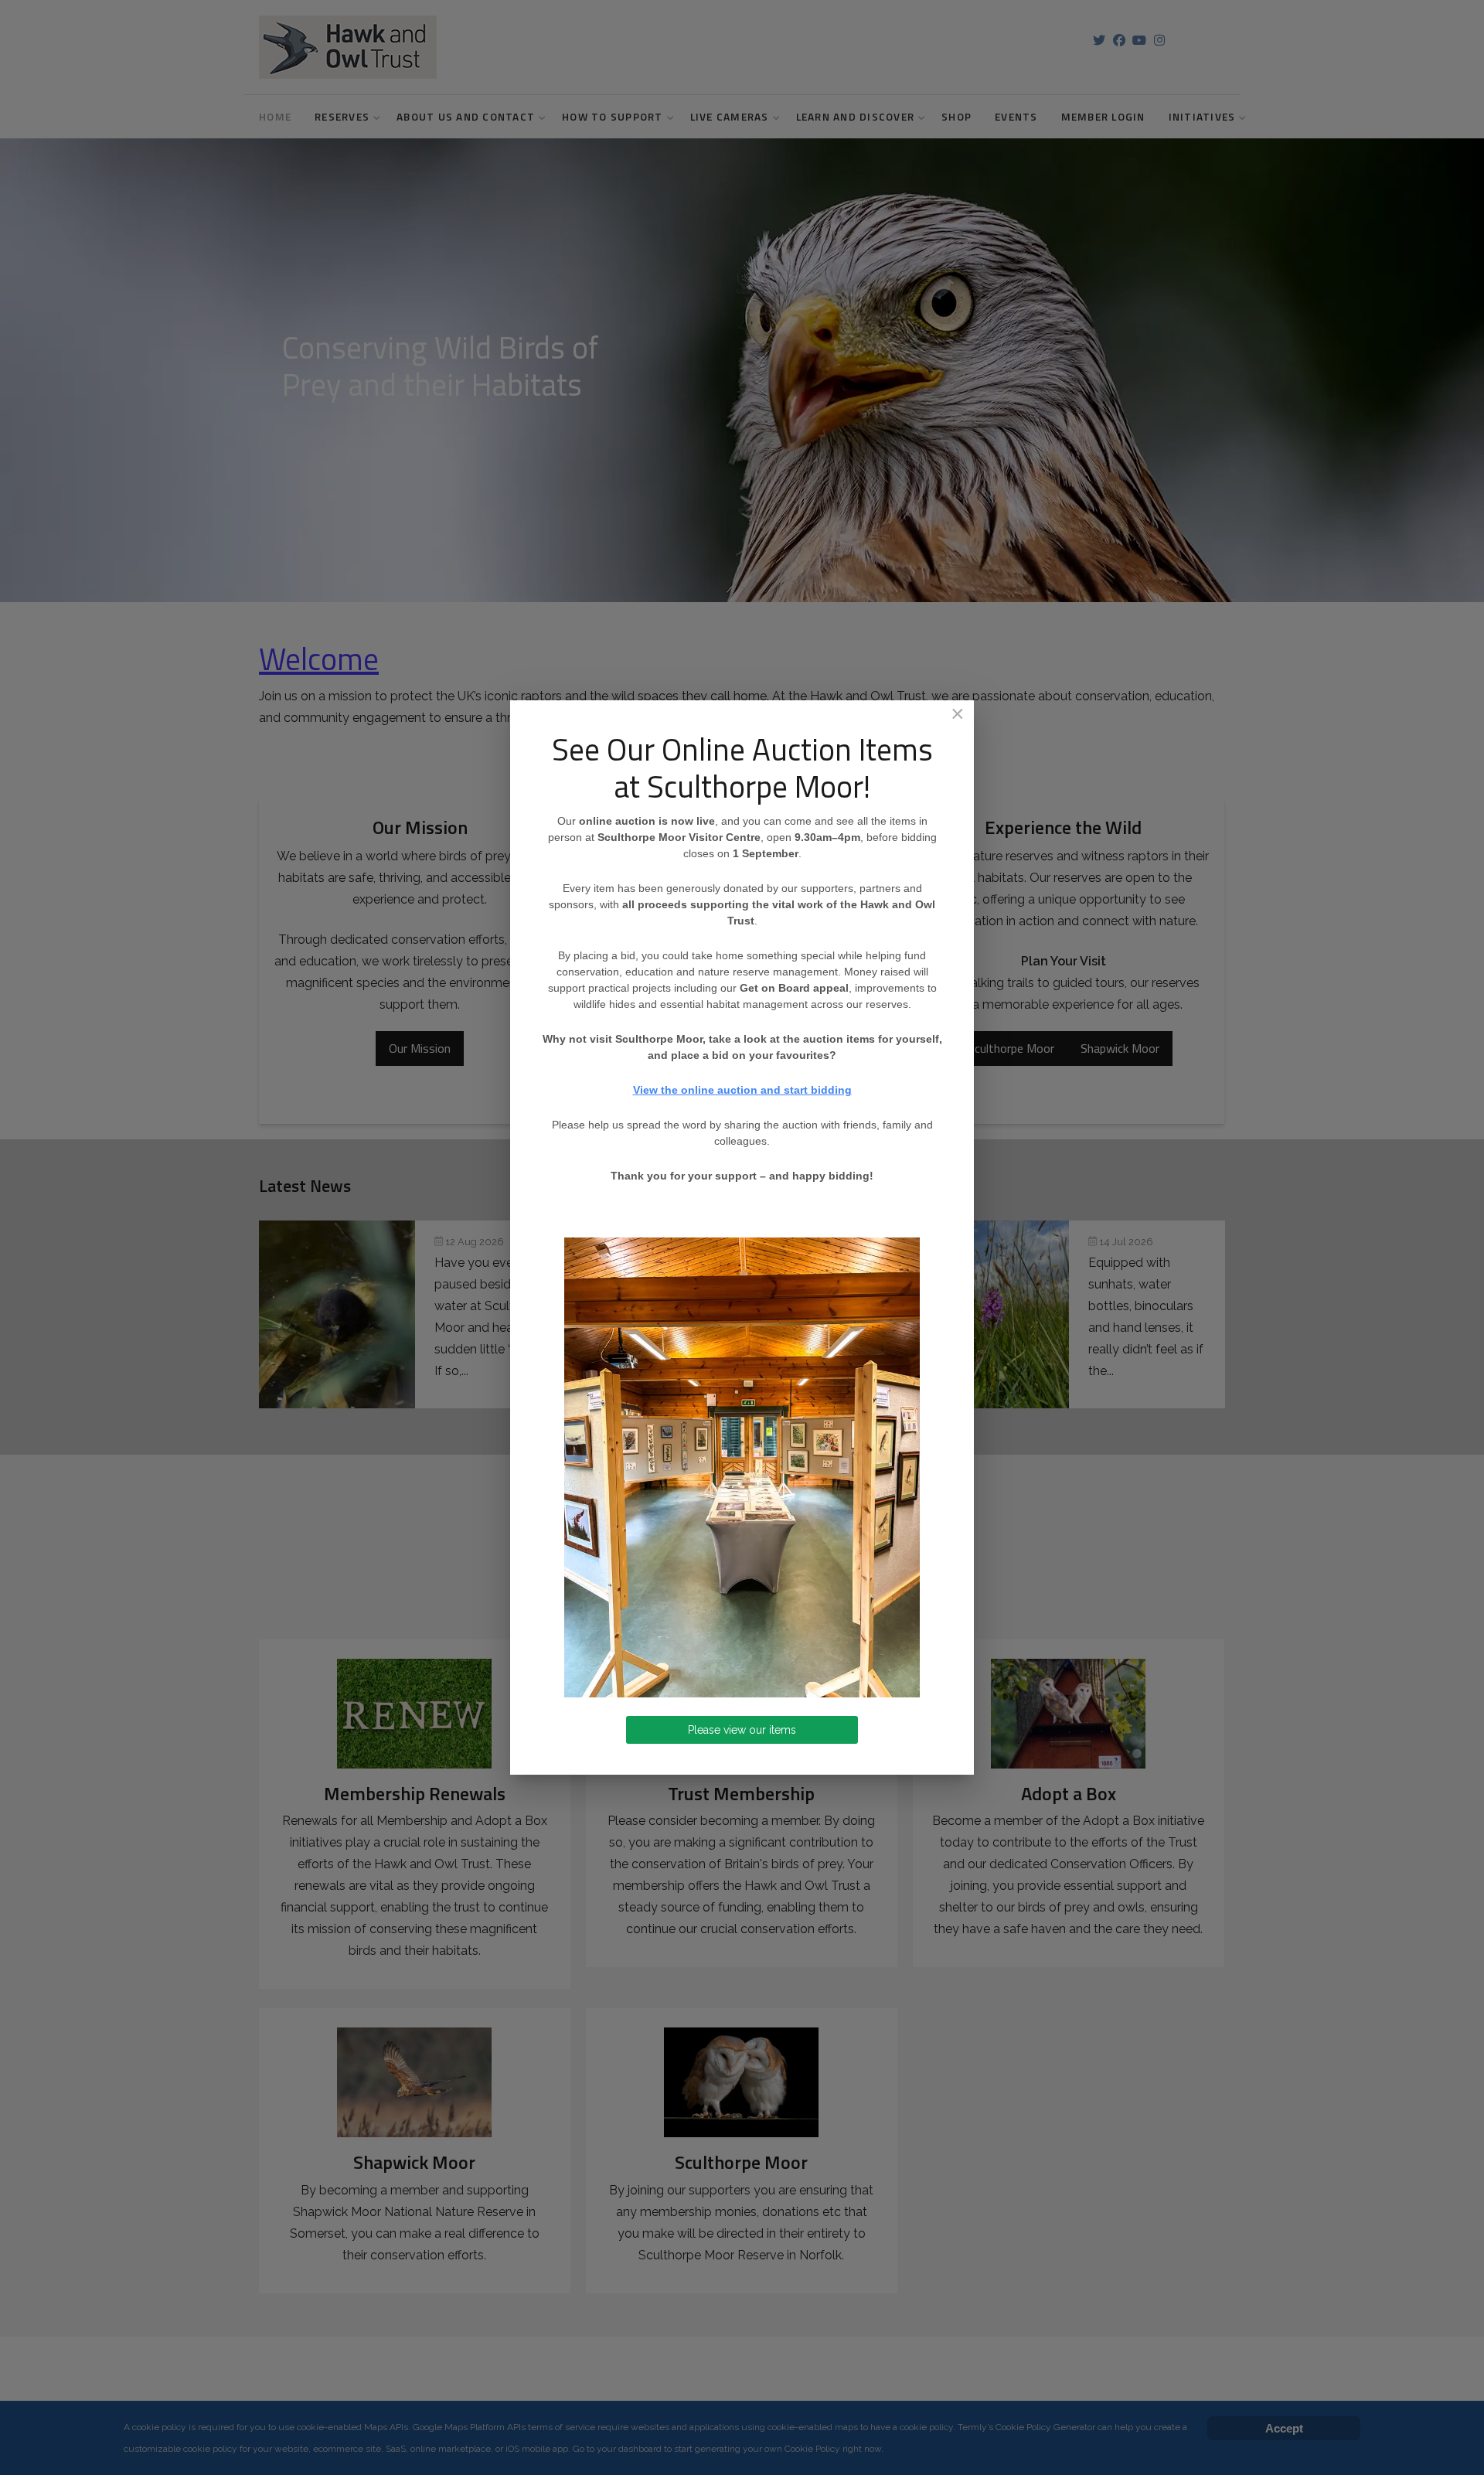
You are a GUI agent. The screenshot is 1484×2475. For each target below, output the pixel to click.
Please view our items (742, 1730)
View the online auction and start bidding (742, 1090)
